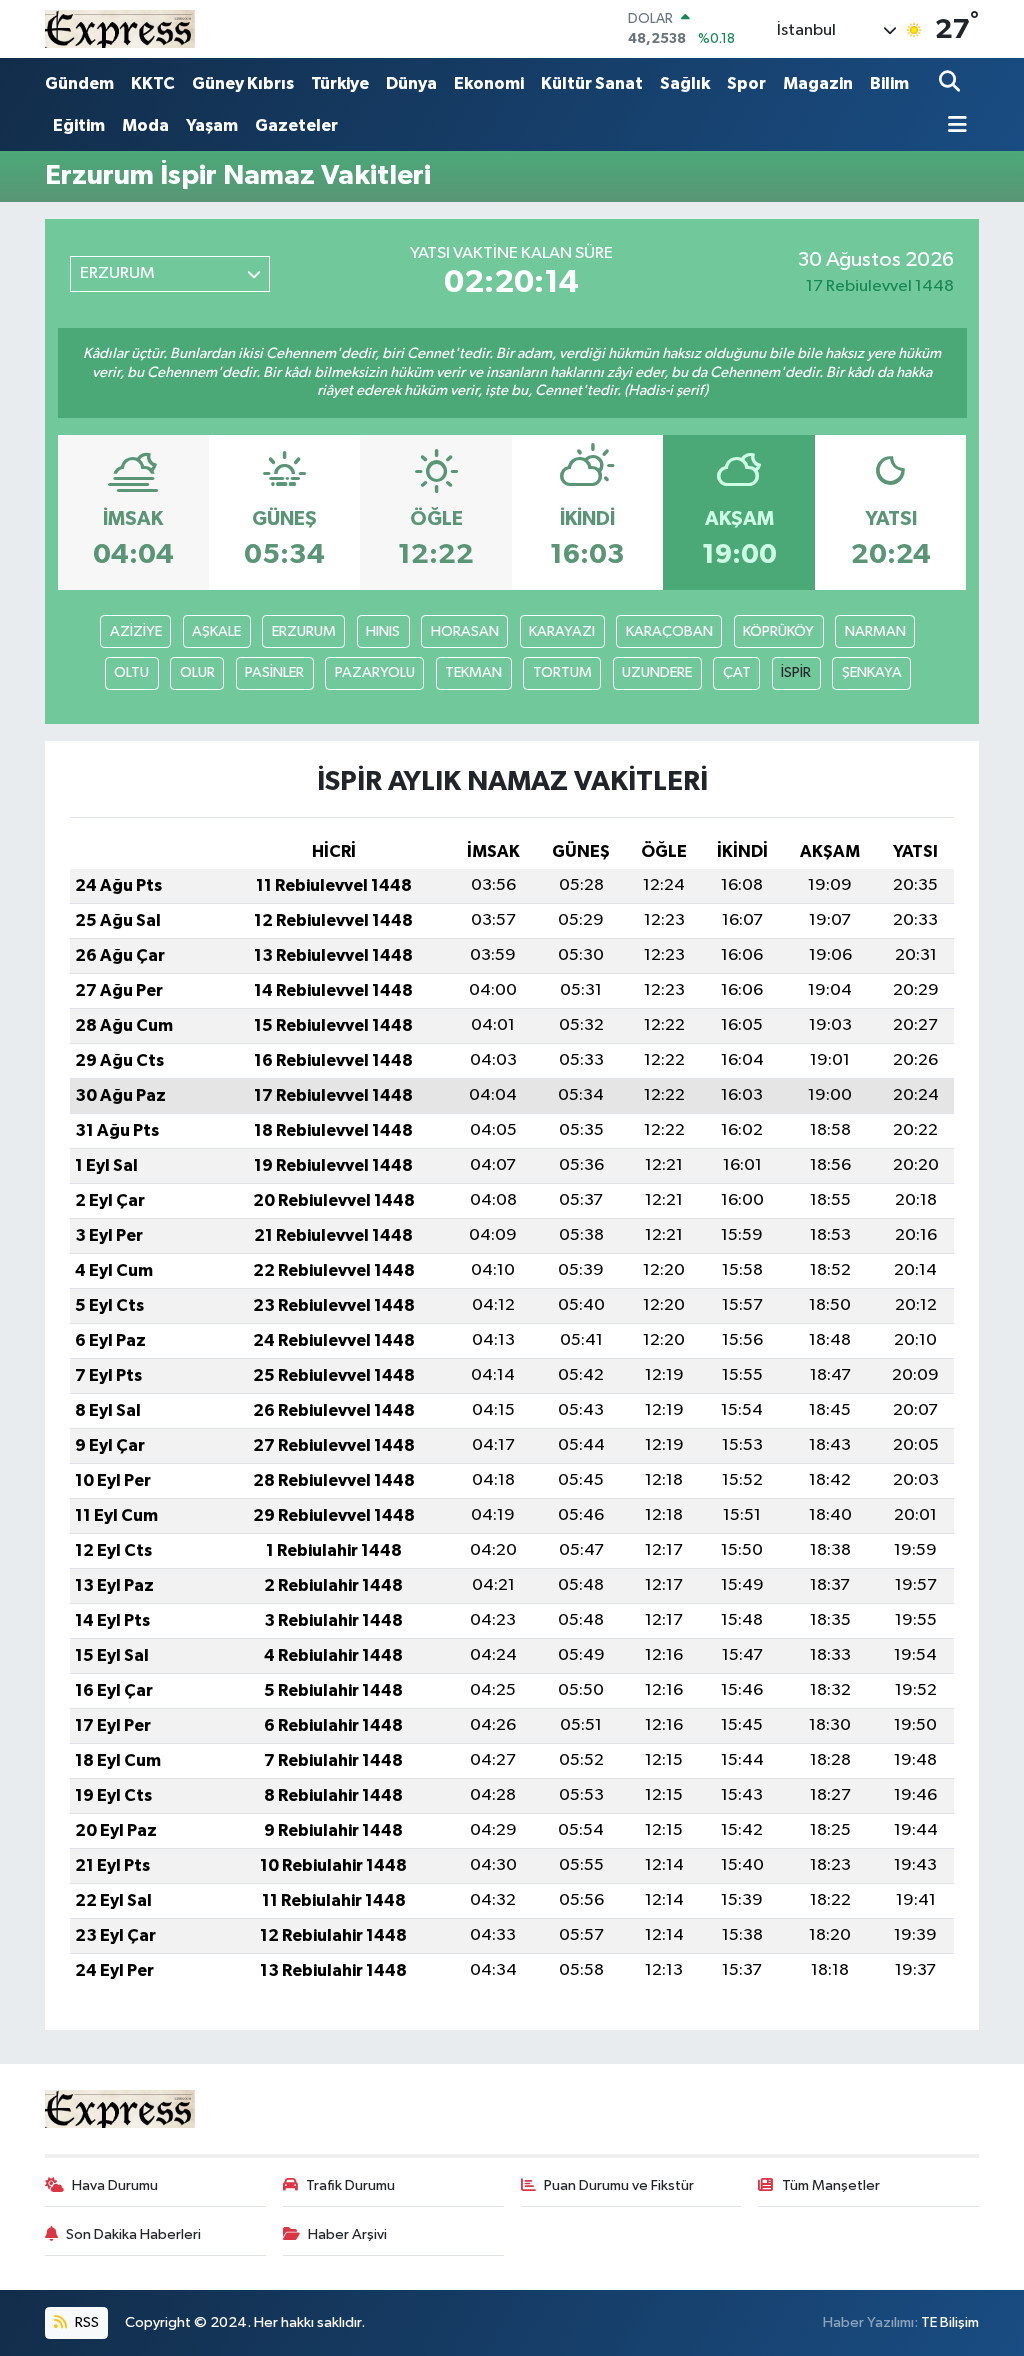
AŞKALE (216, 631)
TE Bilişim (950, 2322)
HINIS (383, 631)
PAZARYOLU (375, 672)
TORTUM (562, 672)
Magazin (818, 83)
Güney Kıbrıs (243, 83)
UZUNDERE (657, 672)
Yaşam (212, 125)
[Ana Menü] (953, 126)
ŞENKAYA (872, 672)
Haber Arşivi (347, 2234)
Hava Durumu (115, 2185)
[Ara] (951, 83)
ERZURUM (304, 631)
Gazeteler (296, 125)
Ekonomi (489, 83)
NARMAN (875, 631)
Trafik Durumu (350, 2185)
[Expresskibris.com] (120, 28)
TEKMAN (473, 672)
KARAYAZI (562, 631)
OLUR (197, 672)
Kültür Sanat (592, 83)
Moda (145, 125)
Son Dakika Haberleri (133, 2234)
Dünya (411, 83)
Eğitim (79, 125)
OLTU (131, 672)
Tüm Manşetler (831, 2185)
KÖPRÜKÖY (778, 631)
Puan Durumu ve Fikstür (619, 2185)
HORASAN (465, 631)
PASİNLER (274, 672)
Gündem (79, 83)
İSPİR (796, 672)
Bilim (889, 83)
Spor (746, 83)
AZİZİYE (136, 631)
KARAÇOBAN (669, 631)
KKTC (153, 83)
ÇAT (737, 672)
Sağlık (685, 83)
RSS (85, 2322)
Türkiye (340, 83)
